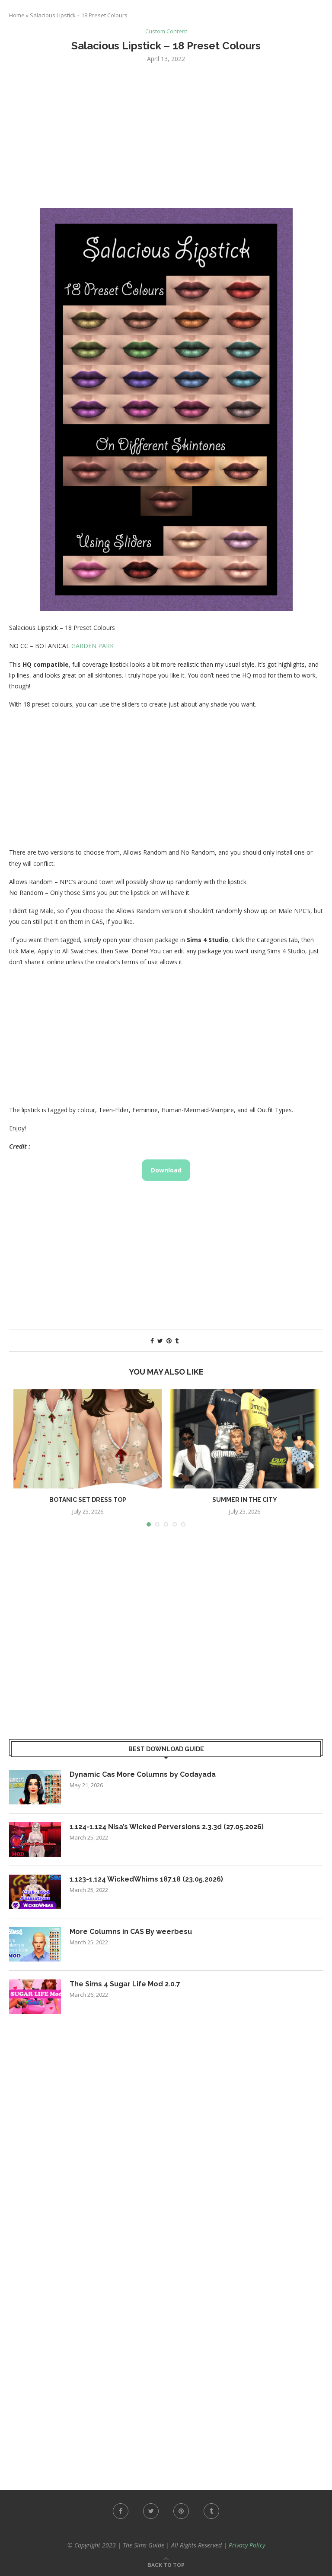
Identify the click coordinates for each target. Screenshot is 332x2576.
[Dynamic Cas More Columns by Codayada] (35, 1787)
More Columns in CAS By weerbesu (131, 1932)
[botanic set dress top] (88, 1439)
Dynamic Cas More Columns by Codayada (143, 1774)
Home (17, 15)
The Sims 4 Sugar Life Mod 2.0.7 (125, 1984)
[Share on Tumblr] (177, 1341)
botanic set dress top (88, 1500)
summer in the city (245, 1500)
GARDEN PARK (93, 646)
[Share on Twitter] (160, 1341)
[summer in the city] (244, 1439)
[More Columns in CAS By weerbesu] (35, 1944)
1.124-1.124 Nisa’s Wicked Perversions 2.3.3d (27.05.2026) (167, 1827)
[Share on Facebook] (152, 1341)
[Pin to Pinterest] (169, 1341)
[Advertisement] (166, 135)
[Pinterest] (181, 2511)
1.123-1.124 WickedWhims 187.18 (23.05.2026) (146, 1879)
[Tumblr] (211, 2511)
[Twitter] (151, 2511)
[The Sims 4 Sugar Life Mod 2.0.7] (35, 1997)
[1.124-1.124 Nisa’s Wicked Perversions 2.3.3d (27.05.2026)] (35, 1840)
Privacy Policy (247, 2545)
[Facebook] (121, 2511)
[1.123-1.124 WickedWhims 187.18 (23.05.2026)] (35, 1892)
